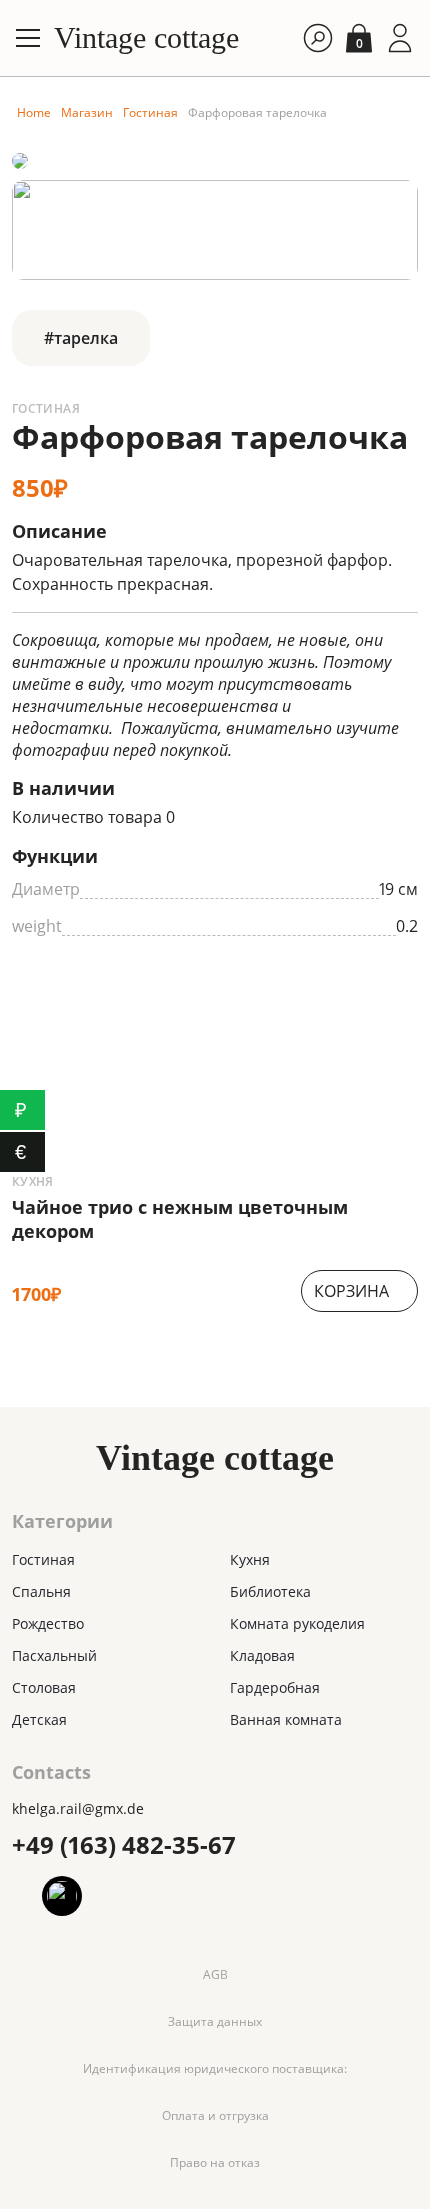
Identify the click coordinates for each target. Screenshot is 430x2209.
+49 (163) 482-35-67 (124, 1844)
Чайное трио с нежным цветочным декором (180, 1219)
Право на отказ (215, 2162)
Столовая (44, 1687)
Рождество (48, 1623)
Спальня (41, 1591)
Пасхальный (54, 1655)
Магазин (87, 112)
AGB (215, 1974)
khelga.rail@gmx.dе (78, 1808)
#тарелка (81, 338)
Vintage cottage (146, 38)
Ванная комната (286, 1719)
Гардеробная (275, 1687)
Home (34, 112)
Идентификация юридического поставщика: (215, 2068)
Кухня (33, 1182)
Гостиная (150, 112)
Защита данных (215, 2021)
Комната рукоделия (297, 1623)
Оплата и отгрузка (215, 2115)
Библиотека (270, 1591)
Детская (39, 1719)
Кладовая (262, 1655)
